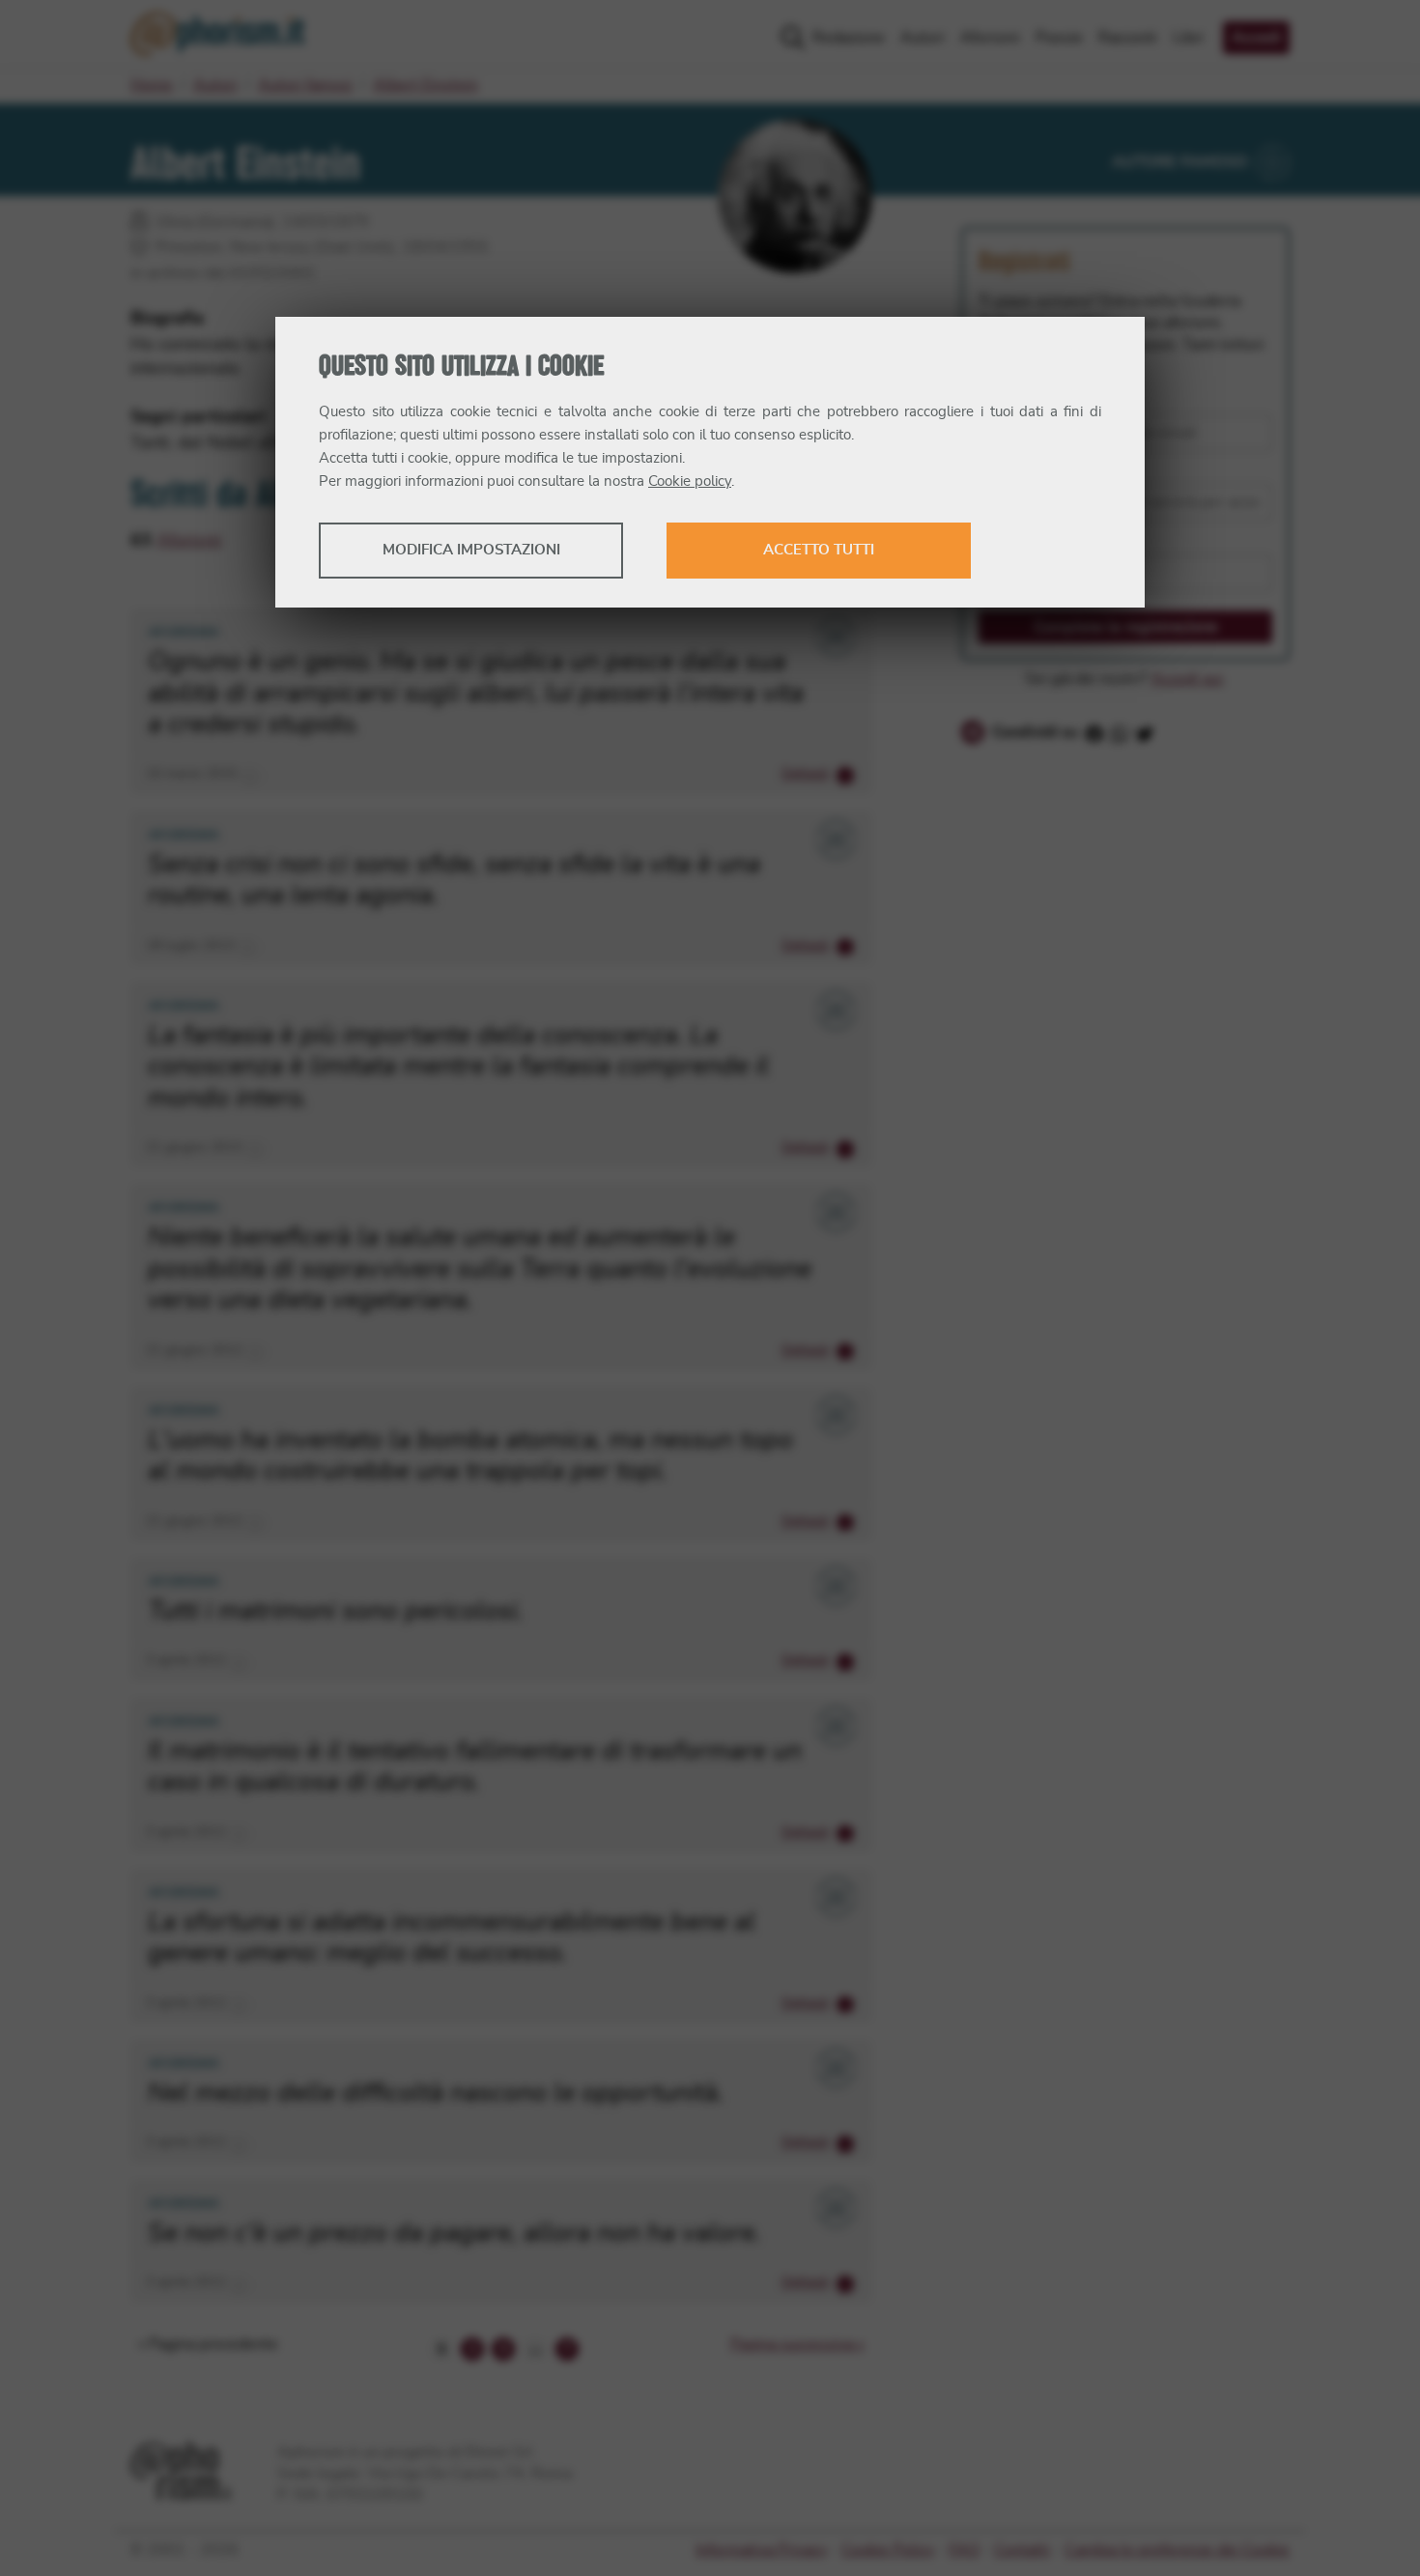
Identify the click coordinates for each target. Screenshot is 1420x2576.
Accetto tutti (819, 550)
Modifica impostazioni (471, 550)
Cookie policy (690, 481)
